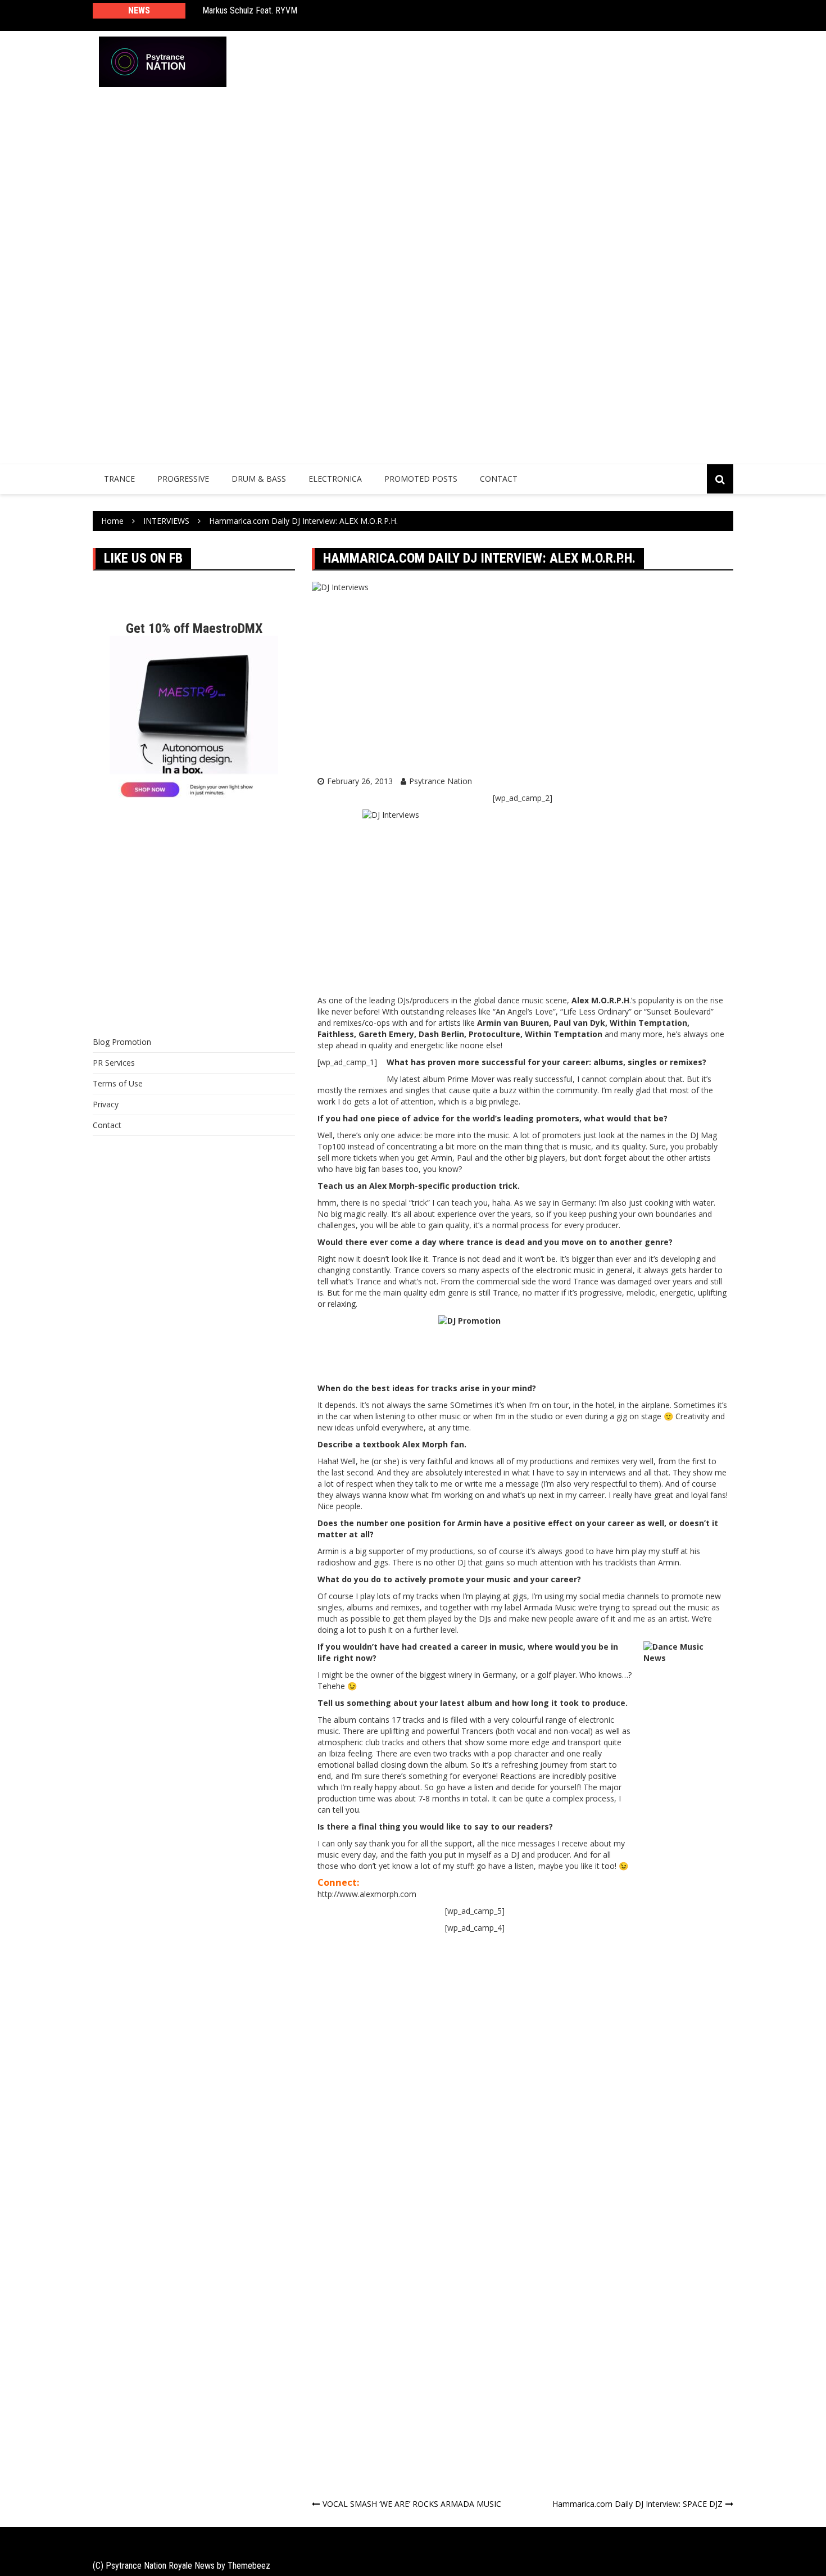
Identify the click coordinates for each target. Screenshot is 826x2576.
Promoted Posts (421, 479)
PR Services (114, 1063)
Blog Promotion (122, 1042)
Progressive (183, 479)
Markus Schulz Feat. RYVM (250, 10)
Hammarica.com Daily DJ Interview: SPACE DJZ (637, 2504)
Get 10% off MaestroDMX (194, 628)
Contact (499, 479)
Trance (119, 479)
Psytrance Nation (441, 781)
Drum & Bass (259, 479)
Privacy (106, 1104)
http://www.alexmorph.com (367, 1894)
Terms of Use (118, 1083)
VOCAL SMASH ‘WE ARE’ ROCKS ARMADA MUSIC (412, 2504)
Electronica (335, 479)
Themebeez (249, 2566)
